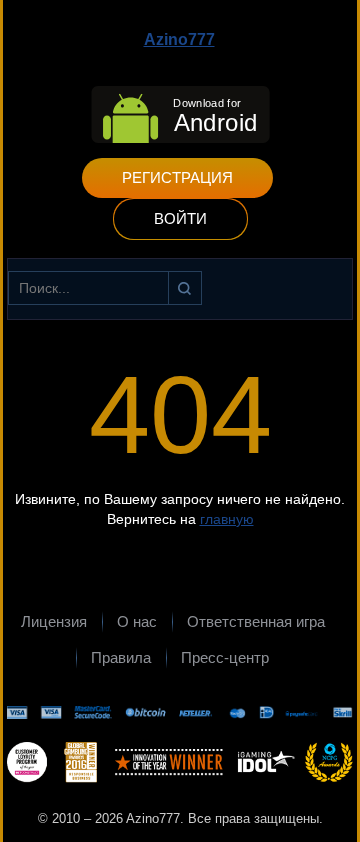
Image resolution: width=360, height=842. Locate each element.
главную (227, 519)
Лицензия (54, 621)
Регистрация (177, 177)
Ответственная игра (256, 621)
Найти (185, 288)
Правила (121, 657)
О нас (137, 621)
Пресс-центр (225, 657)
